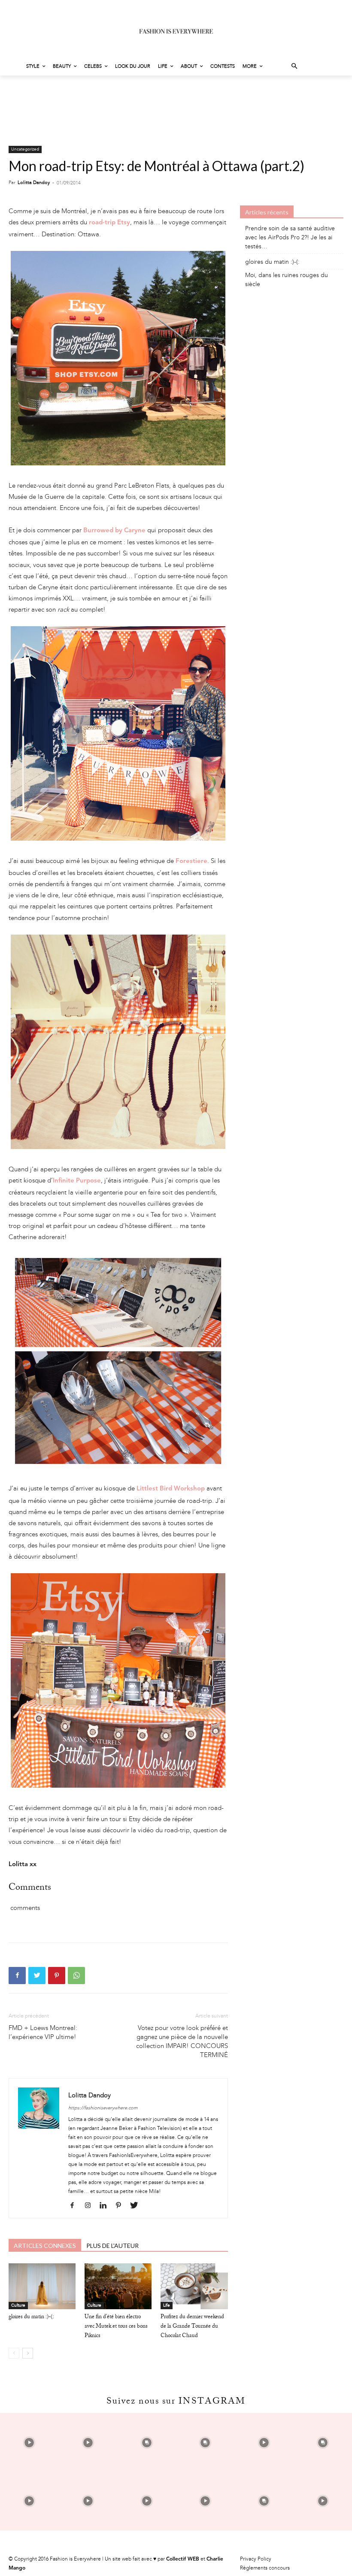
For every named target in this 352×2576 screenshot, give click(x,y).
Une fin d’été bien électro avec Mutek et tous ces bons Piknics (116, 2327)
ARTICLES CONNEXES (45, 2246)
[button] (295, 67)
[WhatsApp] (76, 1976)
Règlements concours (265, 2568)
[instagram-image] (29, 2442)
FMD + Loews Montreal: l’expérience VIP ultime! (43, 2032)
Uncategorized (25, 149)
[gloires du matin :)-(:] (42, 2286)
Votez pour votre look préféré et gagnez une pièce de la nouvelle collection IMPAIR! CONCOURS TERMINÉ (182, 2041)
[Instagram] (91, 2206)
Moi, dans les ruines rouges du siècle (287, 280)
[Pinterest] (57, 1976)
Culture (18, 2305)
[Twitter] (37, 1976)
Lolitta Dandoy (34, 182)
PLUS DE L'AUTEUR (112, 2246)
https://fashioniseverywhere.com (103, 2108)
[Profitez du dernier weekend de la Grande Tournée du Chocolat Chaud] (194, 2286)
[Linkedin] (106, 2206)
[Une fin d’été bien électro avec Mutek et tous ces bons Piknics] (118, 2286)
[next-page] (28, 2353)
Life (167, 2305)
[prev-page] (14, 2353)
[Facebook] (17, 1976)
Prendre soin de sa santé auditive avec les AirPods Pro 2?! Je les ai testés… (290, 237)
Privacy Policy (256, 2559)
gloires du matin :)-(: (31, 2317)
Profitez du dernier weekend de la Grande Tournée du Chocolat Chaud (192, 2327)
